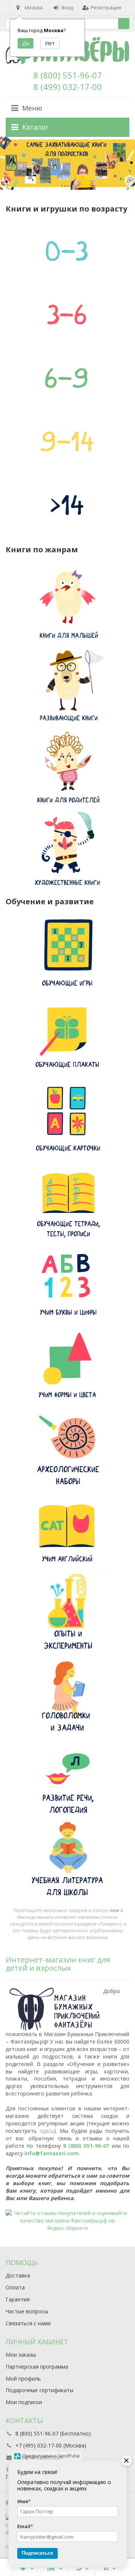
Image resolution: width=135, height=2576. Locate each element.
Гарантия (18, 2299)
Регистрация (106, 7)
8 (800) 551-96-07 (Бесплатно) (53, 2433)
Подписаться (37, 2553)
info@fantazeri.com (52, 2153)
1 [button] (62, 186)
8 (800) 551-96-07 (68, 75)
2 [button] (65, 186)
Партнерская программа (37, 2367)
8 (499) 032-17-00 (68, 87)
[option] (67, 163)
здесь (47, 2131)
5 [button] (73, 186)
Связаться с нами (28, 2323)
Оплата (15, 2287)
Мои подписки (24, 2402)
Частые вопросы (27, 2311)
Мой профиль (23, 2379)
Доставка (18, 2275)
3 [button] (67, 186)
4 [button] (70, 186)
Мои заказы (21, 2355)
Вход (67, 7)
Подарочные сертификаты (40, 2390)
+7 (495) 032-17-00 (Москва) (51, 2445)
